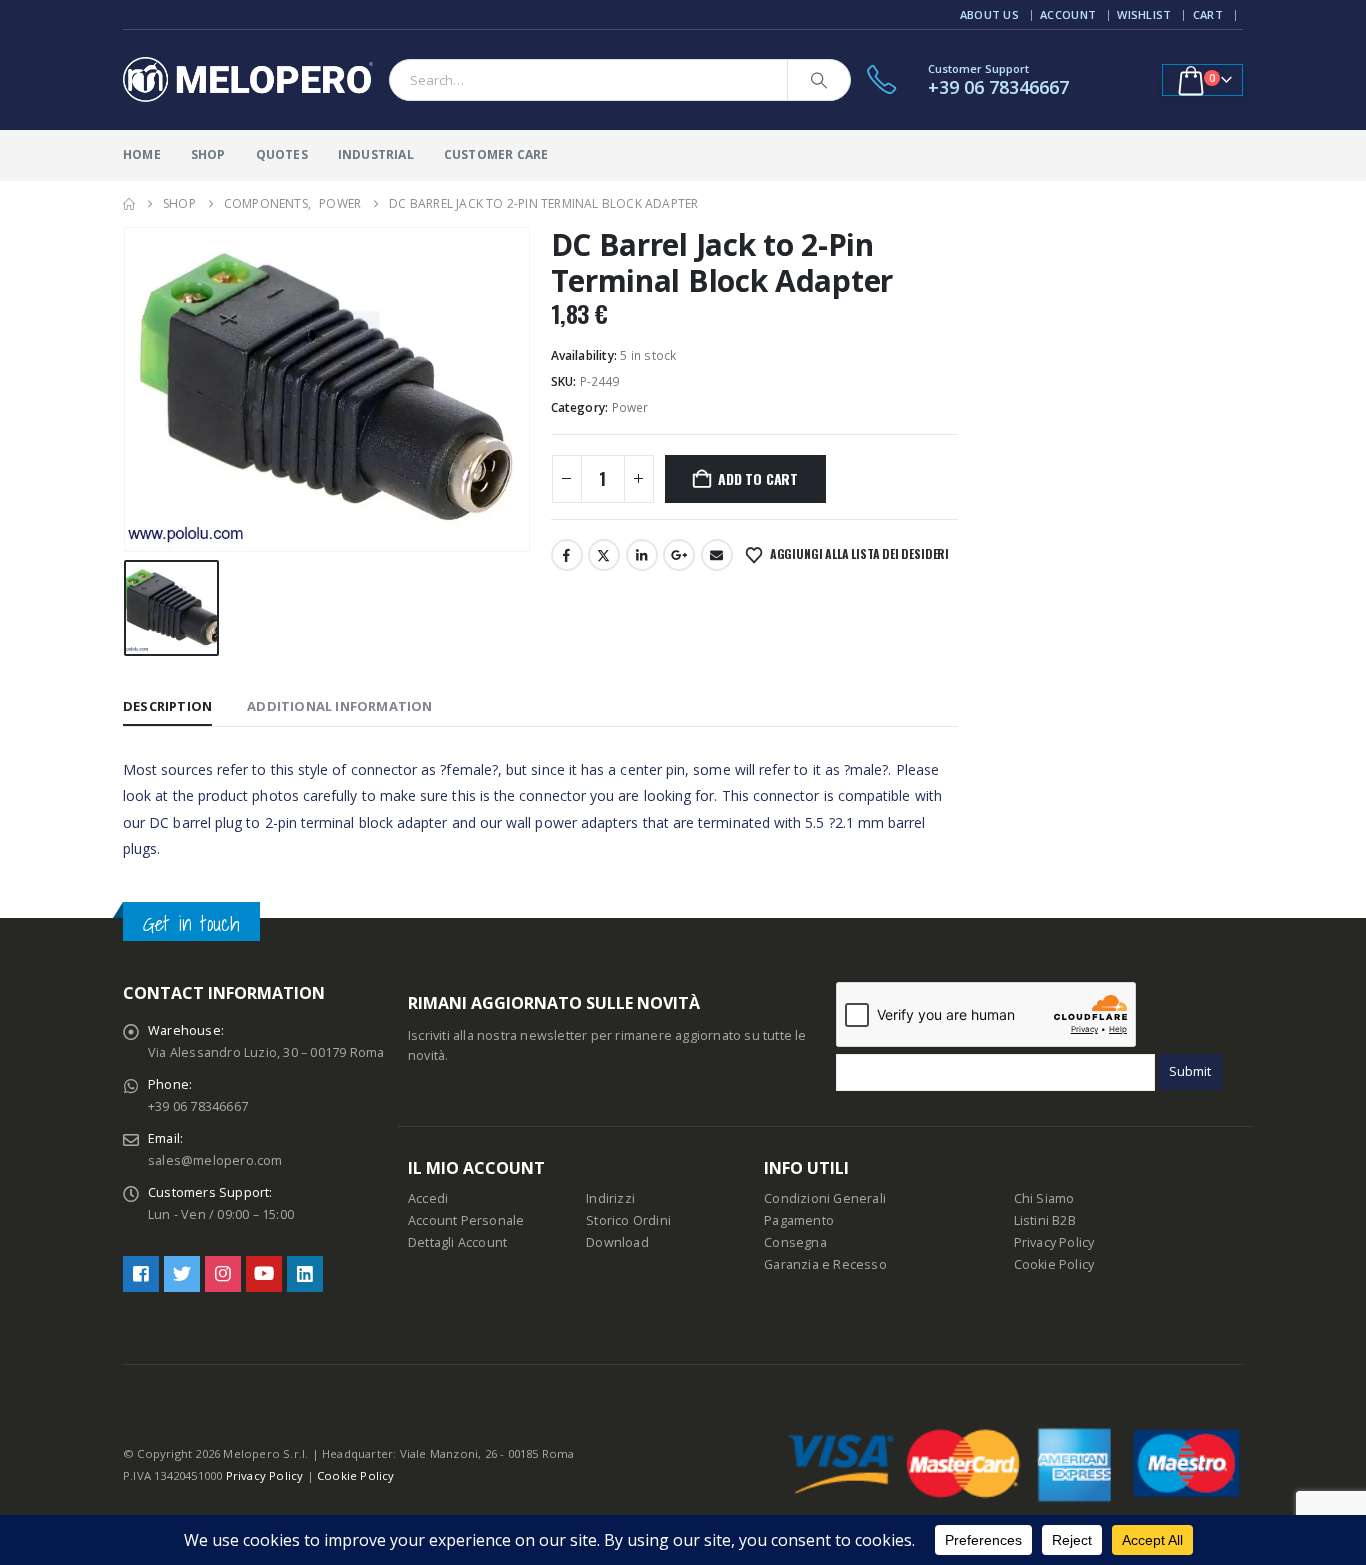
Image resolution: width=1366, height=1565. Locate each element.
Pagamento (799, 1220)
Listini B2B (1045, 1220)
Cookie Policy (1054, 1264)
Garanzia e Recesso (825, 1264)
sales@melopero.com (215, 1160)
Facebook (567, 555)
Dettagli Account (457, 1242)
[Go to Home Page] (129, 204)
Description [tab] (167, 706)
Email (717, 555)
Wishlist (1144, 14)
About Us (989, 14)
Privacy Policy (1054, 1242)
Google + (679, 555)
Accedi (428, 1198)
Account (1068, 14)
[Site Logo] (248, 80)
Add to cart (758, 478)
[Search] (819, 80)
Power (630, 407)
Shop (208, 154)
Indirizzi (610, 1198)
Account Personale (466, 1220)
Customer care (496, 154)
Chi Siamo (1044, 1198)
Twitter (604, 555)
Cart (1208, 14)
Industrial (376, 154)
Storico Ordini (628, 1220)
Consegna (795, 1242)
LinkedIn (642, 555)
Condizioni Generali (825, 1198)
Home (142, 154)
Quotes (282, 154)
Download (617, 1242)
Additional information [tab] (339, 706)
